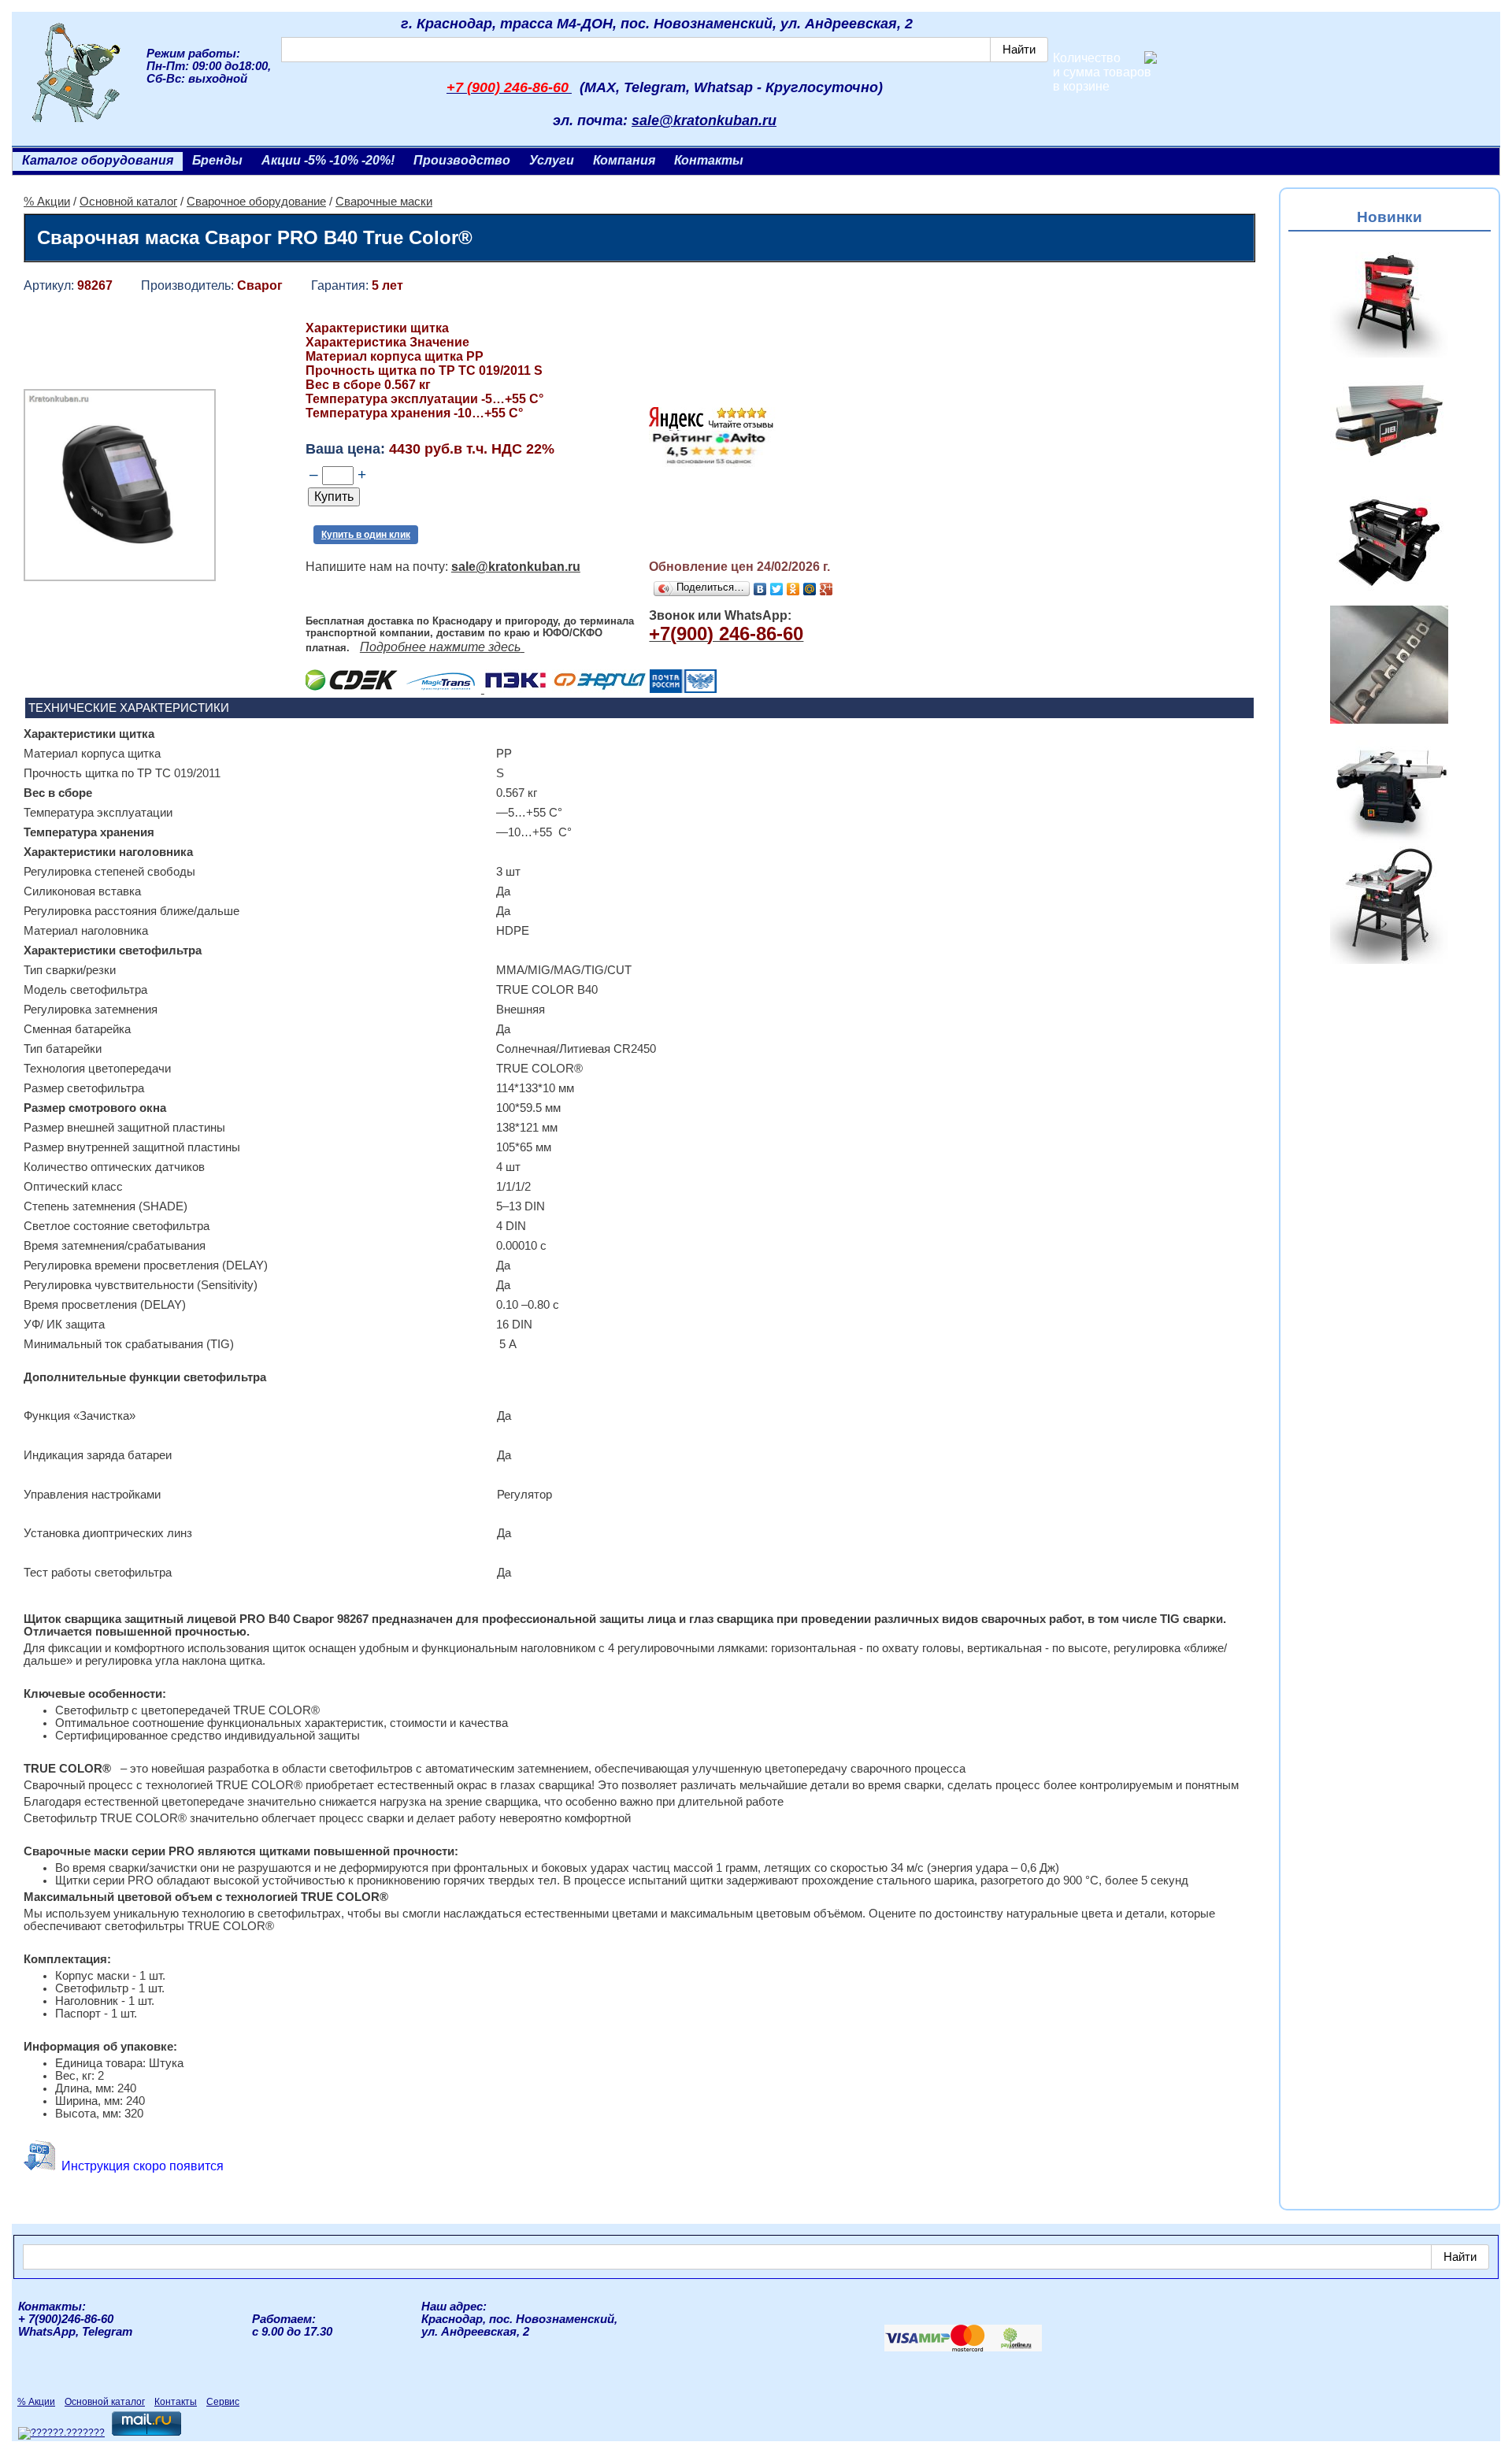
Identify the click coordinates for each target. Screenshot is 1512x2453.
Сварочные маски (384, 202)
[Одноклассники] (793, 589)
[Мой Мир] (810, 589)
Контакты (709, 160)
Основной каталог (128, 202)
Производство (462, 160)
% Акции (47, 202)
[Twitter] (777, 589)
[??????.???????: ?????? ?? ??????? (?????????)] (61, 2433)
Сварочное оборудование (256, 202)
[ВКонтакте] (760, 589)
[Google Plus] (826, 589)
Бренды (217, 160)
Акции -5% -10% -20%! (328, 160)
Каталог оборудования (98, 160)
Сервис (223, 2402)
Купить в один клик (366, 535)
